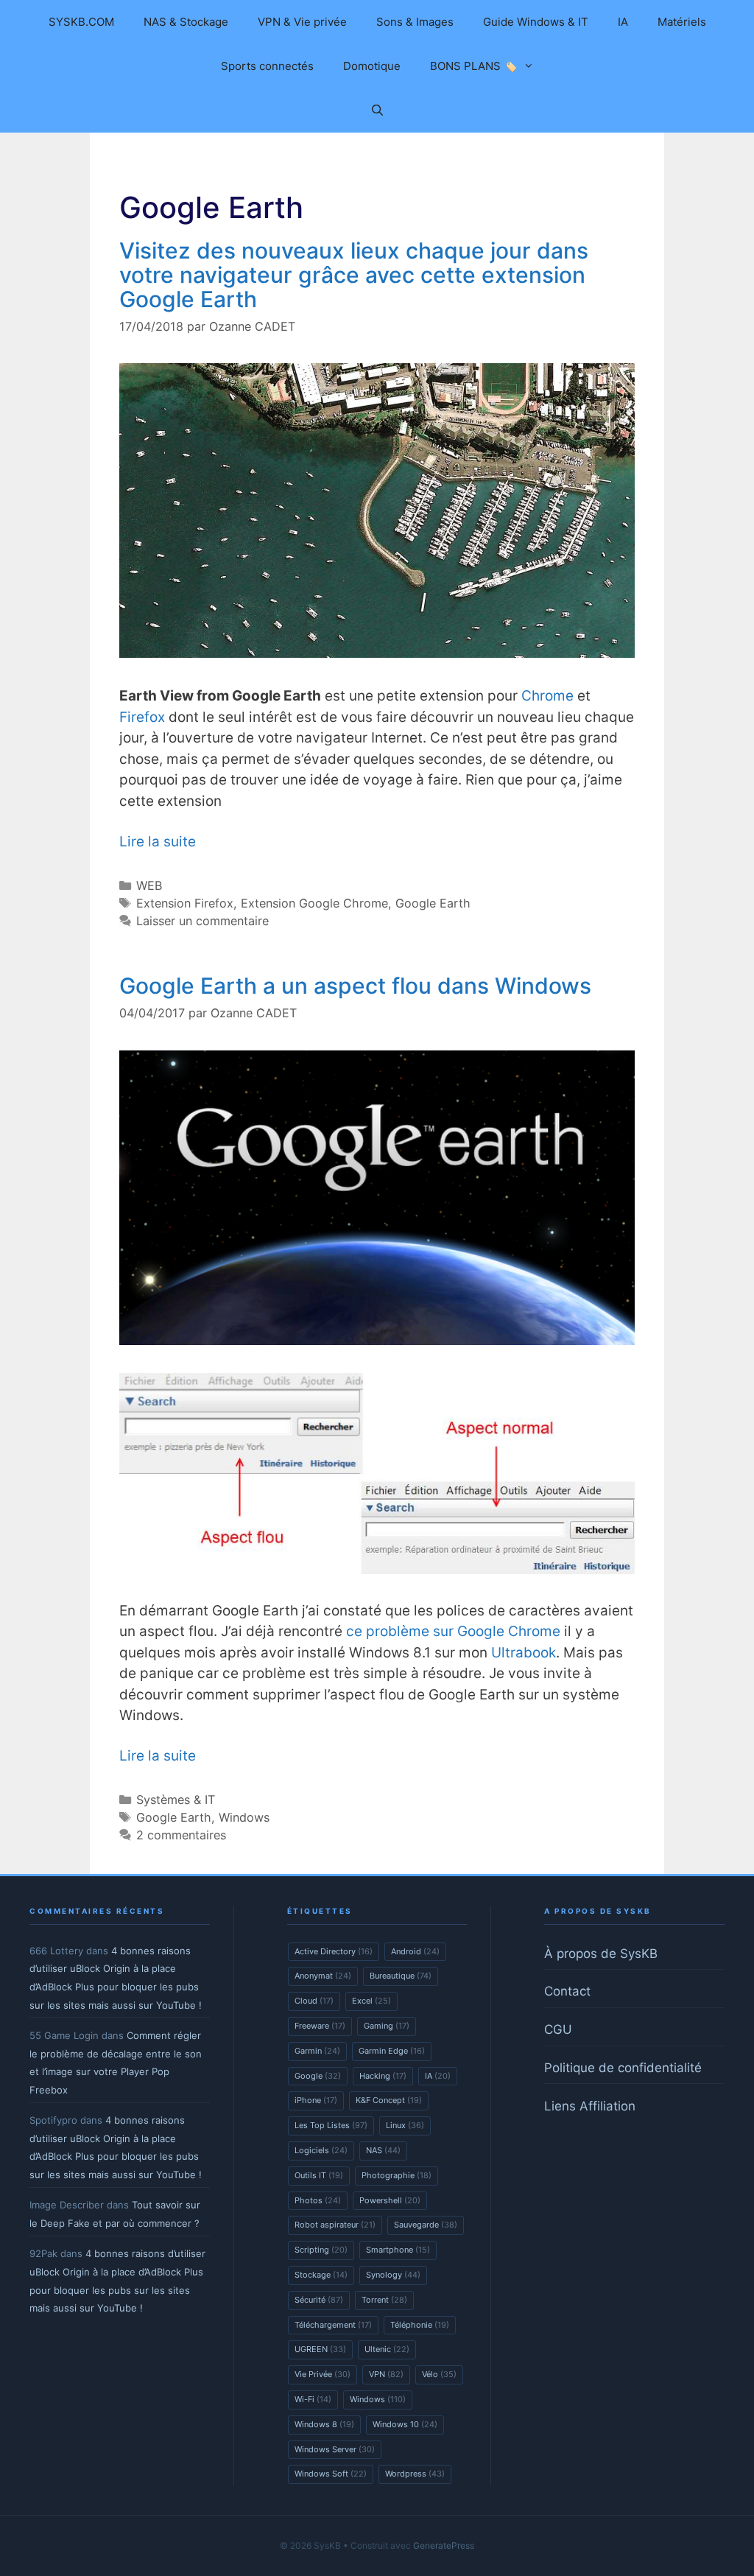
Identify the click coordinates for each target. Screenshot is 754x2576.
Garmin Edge (392, 2051)
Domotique (372, 66)
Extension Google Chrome (314, 903)
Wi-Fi (313, 2399)
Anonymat (323, 1976)
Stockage (321, 2275)
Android (415, 1951)
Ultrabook (524, 1653)
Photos (318, 2200)
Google (318, 2076)
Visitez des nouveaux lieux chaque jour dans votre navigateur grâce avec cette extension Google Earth (354, 275)
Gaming (387, 2026)
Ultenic (387, 2349)
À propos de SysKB (601, 1954)
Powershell (390, 2200)
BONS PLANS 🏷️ (474, 66)
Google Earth (433, 903)
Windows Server (335, 2449)
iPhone (316, 2100)
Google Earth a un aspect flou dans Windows (355, 986)
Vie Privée (323, 2374)
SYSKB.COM (81, 22)
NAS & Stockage (186, 22)
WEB (149, 885)
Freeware (320, 2026)
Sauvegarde (426, 2225)
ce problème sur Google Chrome (453, 1631)
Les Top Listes (331, 2125)
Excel (371, 2001)
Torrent (384, 2300)
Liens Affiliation (590, 2106)
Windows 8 (324, 2424)
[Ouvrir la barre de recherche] (377, 110)
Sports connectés (267, 66)
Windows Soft (331, 2474)
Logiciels (321, 2150)
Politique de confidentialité (623, 2068)
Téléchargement (333, 2325)
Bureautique (401, 1976)
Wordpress (415, 2474)
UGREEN (320, 2349)
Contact (567, 1991)
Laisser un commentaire (202, 921)
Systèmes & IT (176, 1800)
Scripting (321, 2250)
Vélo (439, 2374)
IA (623, 22)
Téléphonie (420, 2325)
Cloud (314, 2001)
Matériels (682, 22)
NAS (383, 2150)
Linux (405, 2125)
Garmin (317, 2051)
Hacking (383, 2076)
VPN (386, 2374)
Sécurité (319, 2300)
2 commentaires (181, 1835)
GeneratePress (444, 2545)
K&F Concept (389, 2100)
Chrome (547, 696)
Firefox (142, 717)
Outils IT (319, 2175)
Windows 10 (405, 2424)
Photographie (397, 2175)
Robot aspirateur (335, 2225)
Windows (244, 1817)
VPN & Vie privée (302, 22)
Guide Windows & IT (536, 22)
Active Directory (334, 1951)
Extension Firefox (185, 903)
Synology (393, 2275)
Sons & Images (415, 22)
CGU (558, 2029)
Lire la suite (158, 842)
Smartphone (398, 2250)
